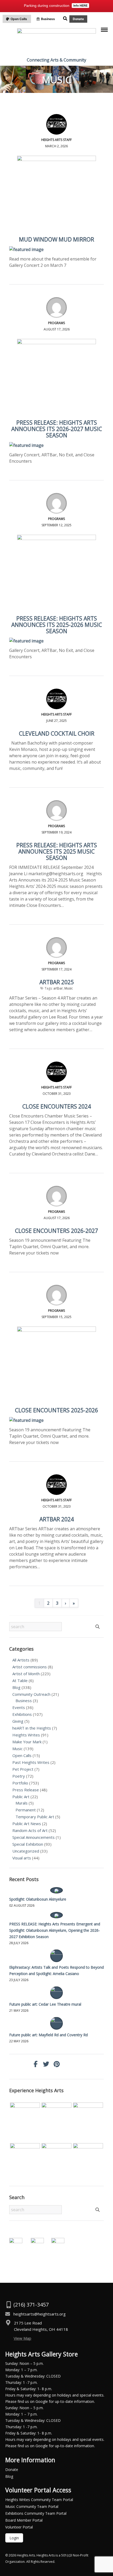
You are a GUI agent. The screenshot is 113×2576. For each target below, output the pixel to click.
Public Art (21, 1797)
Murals (22, 1803)
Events (19, 1707)
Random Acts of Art (30, 1830)
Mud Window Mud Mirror (56, 239)
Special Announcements (34, 1837)
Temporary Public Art (35, 1817)
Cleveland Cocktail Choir (57, 733)
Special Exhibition (28, 1844)
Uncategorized (26, 1851)
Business (24, 1701)
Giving (18, 1721)
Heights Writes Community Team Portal (39, 2500)
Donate (12, 2470)
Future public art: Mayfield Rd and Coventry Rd (48, 2035)
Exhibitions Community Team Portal (36, 2513)
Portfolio (20, 1783)
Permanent (26, 1810)
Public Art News (27, 1824)
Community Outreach (31, 1694)
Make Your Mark (27, 1742)
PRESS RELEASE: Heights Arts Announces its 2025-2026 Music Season (57, 625)
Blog (16, 1687)
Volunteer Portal (19, 2527)
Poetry (19, 1776)
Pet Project (23, 1769)
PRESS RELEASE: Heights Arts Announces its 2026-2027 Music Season (57, 429)
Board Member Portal (24, 2520)
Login (14, 2538)
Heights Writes (26, 1735)
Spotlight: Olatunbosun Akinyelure (38, 1899)
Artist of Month (26, 1674)
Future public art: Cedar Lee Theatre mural (45, 2004)
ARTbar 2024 (57, 1519)
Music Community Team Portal (32, 2506)
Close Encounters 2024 (57, 1106)
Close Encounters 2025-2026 (56, 1410)
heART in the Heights (32, 1728)
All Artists (21, 1660)
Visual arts (22, 1858)
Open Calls (22, 1755)
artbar (58, 988)
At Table (20, 1680)
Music (69, 988)
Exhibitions (22, 1714)
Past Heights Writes (31, 1762)
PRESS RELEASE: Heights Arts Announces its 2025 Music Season (57, 851)
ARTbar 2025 (57, 982)
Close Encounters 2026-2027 (56, 1231)
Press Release (26, 1790)
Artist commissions (30, 1667)
